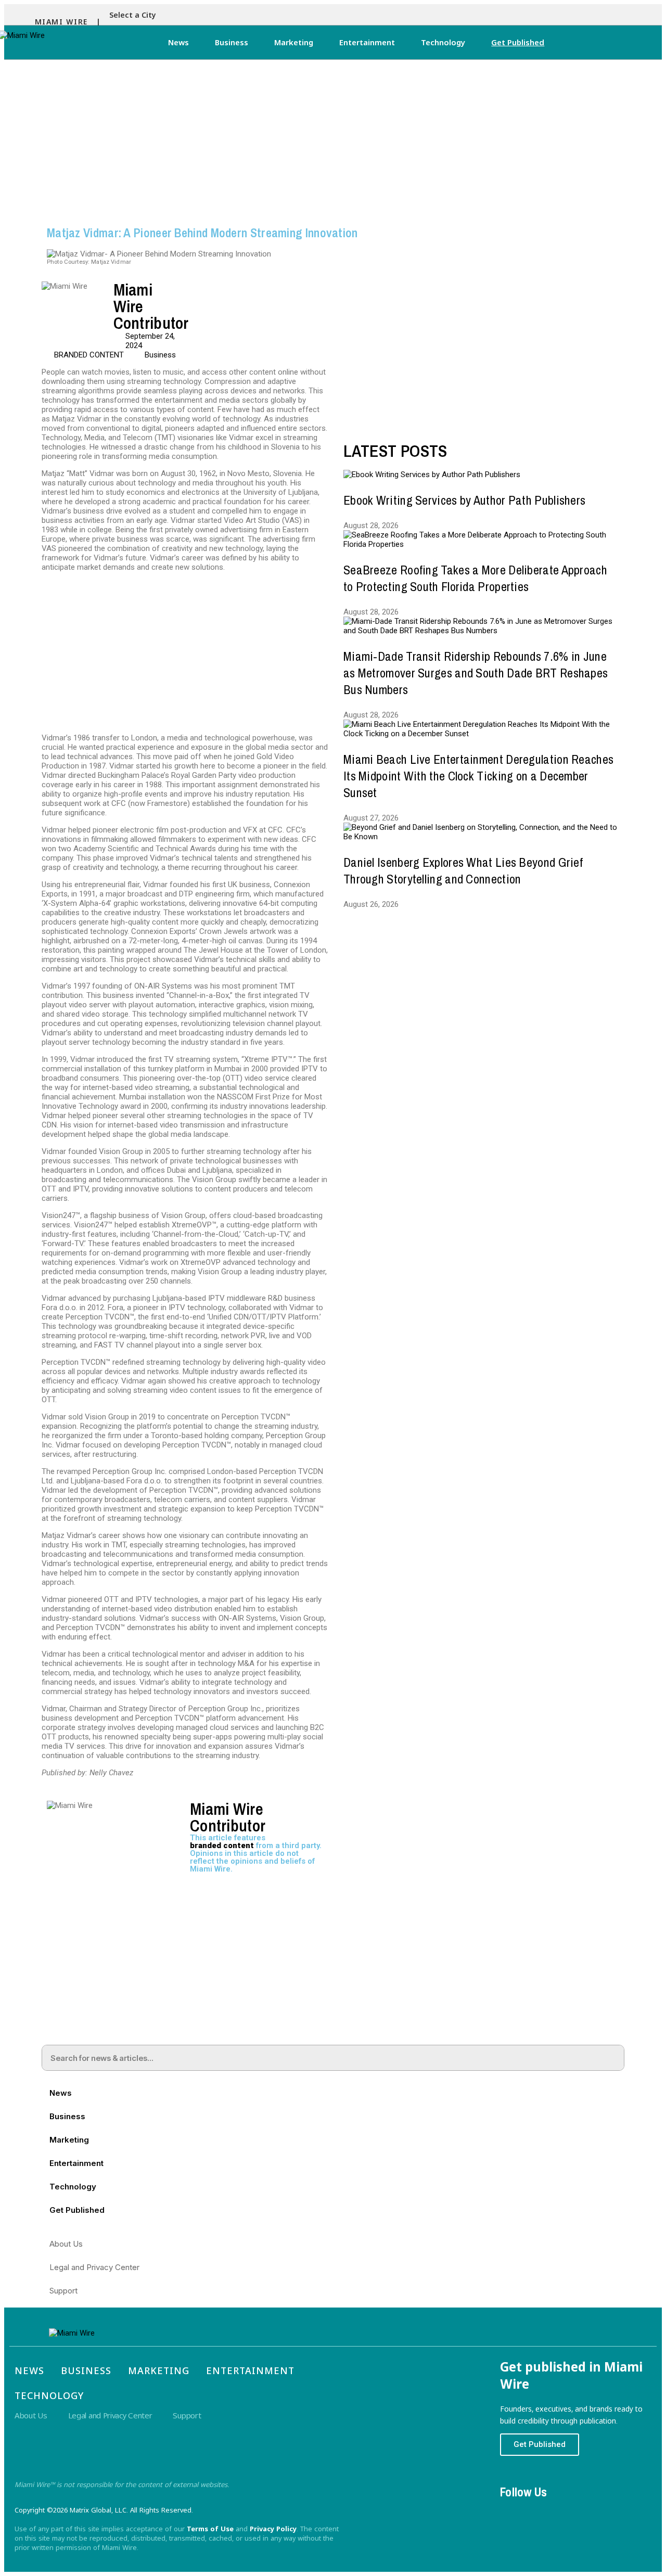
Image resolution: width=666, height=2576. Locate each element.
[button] (135, 15)
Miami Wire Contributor (228, 1817)
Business (232, 42)
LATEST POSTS (395, 451)
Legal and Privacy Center (94, 2267)
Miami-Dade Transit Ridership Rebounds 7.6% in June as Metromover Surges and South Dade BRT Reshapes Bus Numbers (476, 673)
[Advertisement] (333, 138)
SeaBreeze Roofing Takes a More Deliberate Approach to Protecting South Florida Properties (475, 578)
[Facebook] (513, 2511)
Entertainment (367, 42)
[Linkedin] (571, 2511)
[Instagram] (542, 2511)
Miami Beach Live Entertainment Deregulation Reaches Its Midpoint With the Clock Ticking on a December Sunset (478, 776)
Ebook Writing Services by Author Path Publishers (464, 500)
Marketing (294, 42)
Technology (443, 42)
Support (63, 2291)
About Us (66, 2244)
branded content (222, 1846)
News (178, 42)
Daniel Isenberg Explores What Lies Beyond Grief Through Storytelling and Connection (463, 870)
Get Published (518, 42)
